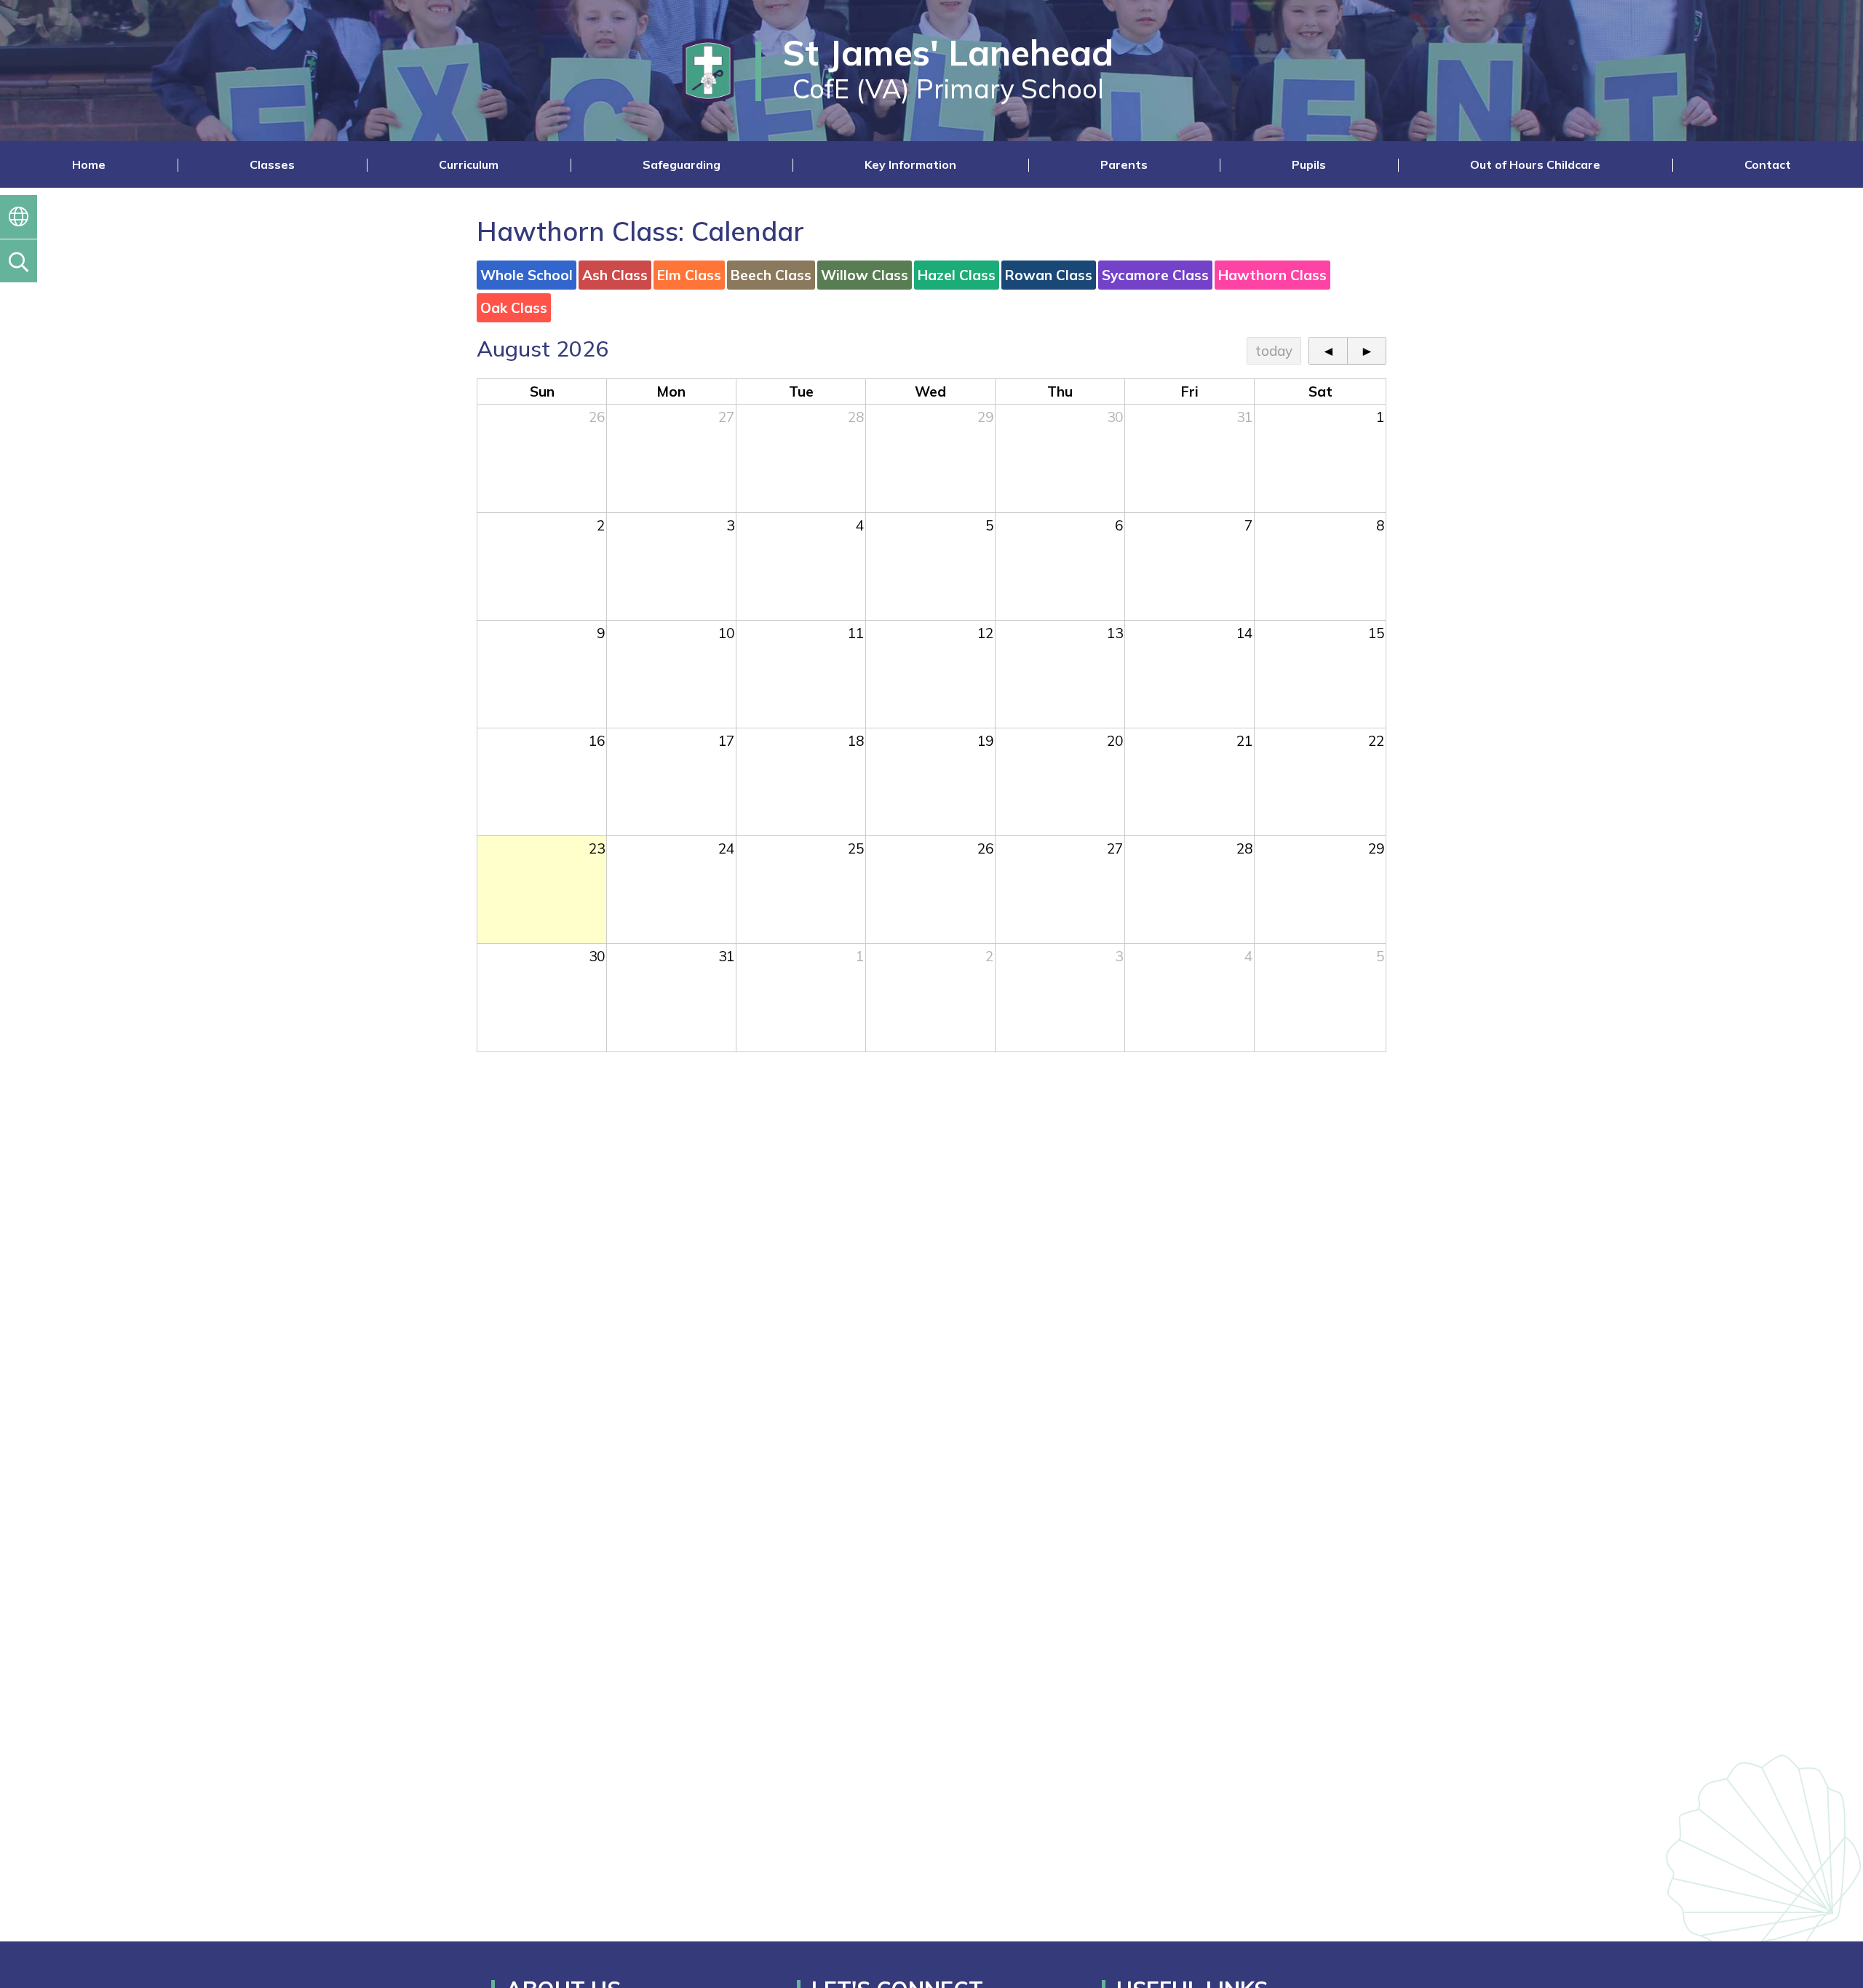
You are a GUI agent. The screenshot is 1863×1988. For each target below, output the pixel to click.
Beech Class (771, 275)
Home (89, 164)
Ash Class (615, 275)
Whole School (527, 275)
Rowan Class (1049, 275)
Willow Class (865, 275)
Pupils (1309, 164)
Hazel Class (957, 275)
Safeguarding (682, 164)
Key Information (910, 164)
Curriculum (469, 164)
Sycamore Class (1155, 275)
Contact (1768, 164)
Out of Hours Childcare (1535, 164)
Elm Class (689, 275)
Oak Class (514, 308)
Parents (1124, 164)
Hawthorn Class (1272, 275)
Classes (272, 164)
